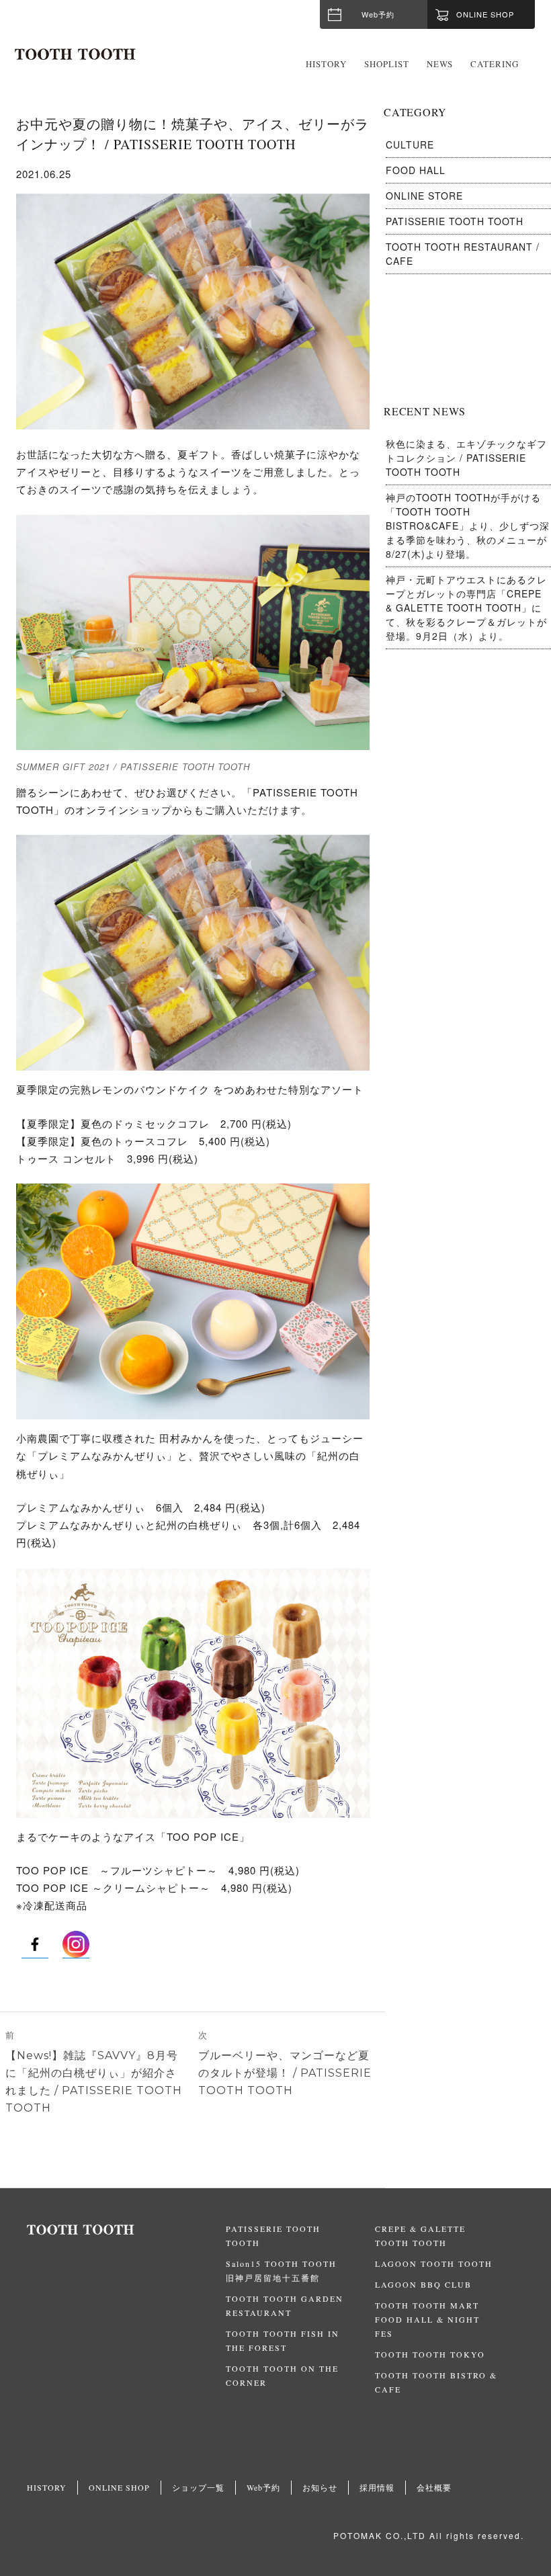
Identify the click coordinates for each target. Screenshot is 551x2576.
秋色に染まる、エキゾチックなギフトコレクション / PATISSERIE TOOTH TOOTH (466, 458)
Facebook (35, 1944)
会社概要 (434, 2487)
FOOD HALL (416, 170)
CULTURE (410, 144)
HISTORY (326, 64)
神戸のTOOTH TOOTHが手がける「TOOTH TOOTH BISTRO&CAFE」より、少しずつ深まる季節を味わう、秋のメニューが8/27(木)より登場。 (468, 526)
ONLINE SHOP (119, 2487)
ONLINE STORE (424, 196)
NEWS (440, 64)
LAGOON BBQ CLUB (423, 2284)
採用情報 (377, 2487)
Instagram (76, 1944)
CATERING (495, 64)
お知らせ (320, 2487)
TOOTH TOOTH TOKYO (430, 2354)
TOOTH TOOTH (126, 2230)
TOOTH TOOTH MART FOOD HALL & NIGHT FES (427, 2319)
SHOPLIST (387, 64)
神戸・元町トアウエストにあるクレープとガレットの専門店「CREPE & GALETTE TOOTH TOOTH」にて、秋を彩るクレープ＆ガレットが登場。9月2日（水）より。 (466, 608)
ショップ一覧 (198, 2487)
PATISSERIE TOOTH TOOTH (455, 221)
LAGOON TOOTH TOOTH (434, 2263)
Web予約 (378, 14)
